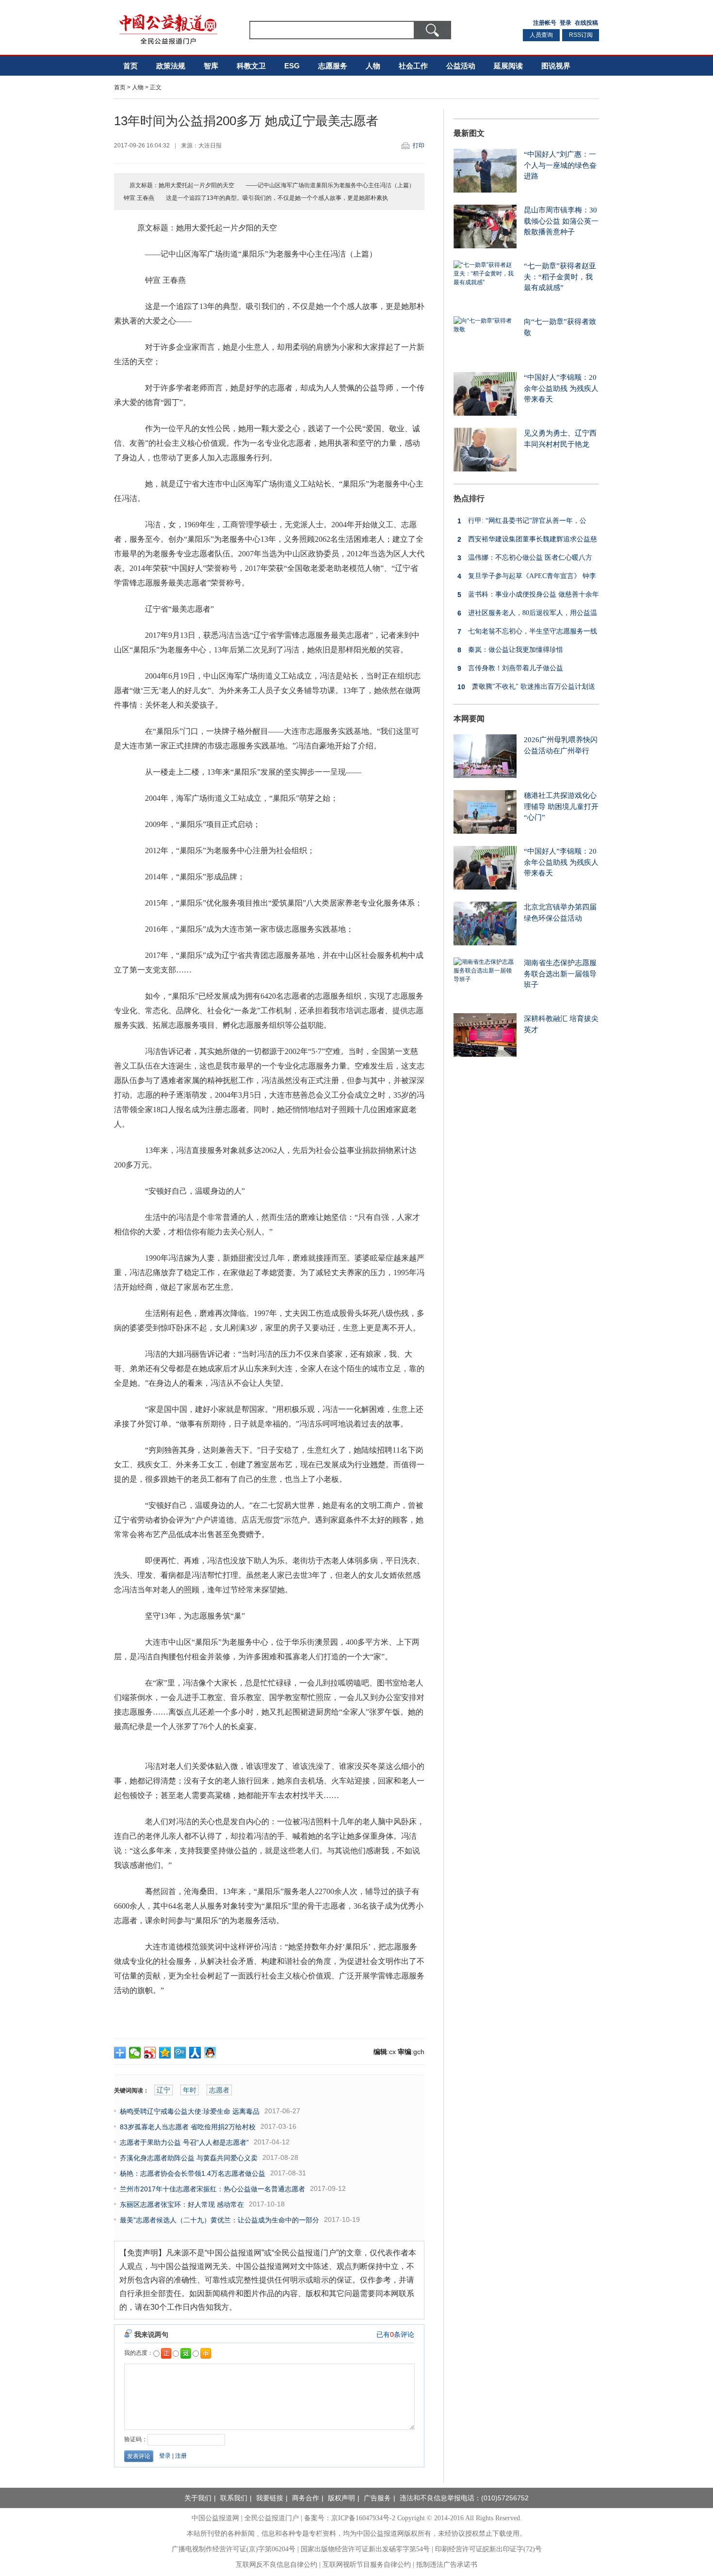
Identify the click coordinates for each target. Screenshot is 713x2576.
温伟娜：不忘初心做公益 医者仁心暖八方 (525, 558)
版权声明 (341, 2498)
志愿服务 (333, 66)
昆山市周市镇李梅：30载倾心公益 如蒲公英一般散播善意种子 (561, 221)
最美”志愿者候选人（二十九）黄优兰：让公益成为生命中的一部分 (219, 2220)
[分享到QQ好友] (210, 2053)
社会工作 (413, 66)
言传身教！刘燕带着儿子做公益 (510, 668)
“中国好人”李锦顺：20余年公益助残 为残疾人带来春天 (561, 388)
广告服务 (377, 2498)
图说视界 (556, 66)
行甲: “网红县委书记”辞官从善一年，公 (522, 521)
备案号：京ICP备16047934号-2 (350, 2518)
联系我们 (234, 2498)
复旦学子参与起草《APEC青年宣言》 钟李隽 (525, 578)
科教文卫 (251, 66)
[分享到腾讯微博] (180, 2053)
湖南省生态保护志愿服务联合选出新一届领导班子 (560, 974)
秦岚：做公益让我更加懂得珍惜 (510, 650)
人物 (373, 66)
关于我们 (198, 2498)
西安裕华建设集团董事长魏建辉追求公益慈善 (525, 542)
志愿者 (219, 2090)
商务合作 (306, 2498)
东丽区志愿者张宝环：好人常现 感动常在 (182, 2204)
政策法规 (171, 66)
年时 (190, 2090)
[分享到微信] (135, 2053)
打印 (419, 146)
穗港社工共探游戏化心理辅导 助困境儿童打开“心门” (561, 806)
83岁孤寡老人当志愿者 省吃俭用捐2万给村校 (188, 2127)
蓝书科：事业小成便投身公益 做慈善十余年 (528, 595)
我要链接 (270, 2498)
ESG (292, 66)
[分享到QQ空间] (165, 2053)
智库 (211, 66)
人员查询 (541, 35)
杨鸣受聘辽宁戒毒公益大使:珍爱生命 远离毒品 (190, 2111)
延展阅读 (508, 66)
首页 (130, 66)
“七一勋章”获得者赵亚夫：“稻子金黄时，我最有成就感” (560, 277)
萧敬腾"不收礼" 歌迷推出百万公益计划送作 (524, 689)
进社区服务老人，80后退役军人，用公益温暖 (525, 615)
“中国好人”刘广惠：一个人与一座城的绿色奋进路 (560, 165)
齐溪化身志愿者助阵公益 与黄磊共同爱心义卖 (189, 2158)
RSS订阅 (581, 35)
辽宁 (163, 2090)
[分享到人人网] (195, 2053)
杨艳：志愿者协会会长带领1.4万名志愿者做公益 (193, 2173)
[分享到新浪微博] (150, 2053)
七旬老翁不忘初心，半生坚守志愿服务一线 (527, 632)
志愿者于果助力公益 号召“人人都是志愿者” (184, 2142)
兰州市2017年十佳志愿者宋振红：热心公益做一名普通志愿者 (212, 2189)
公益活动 (461, 66)
